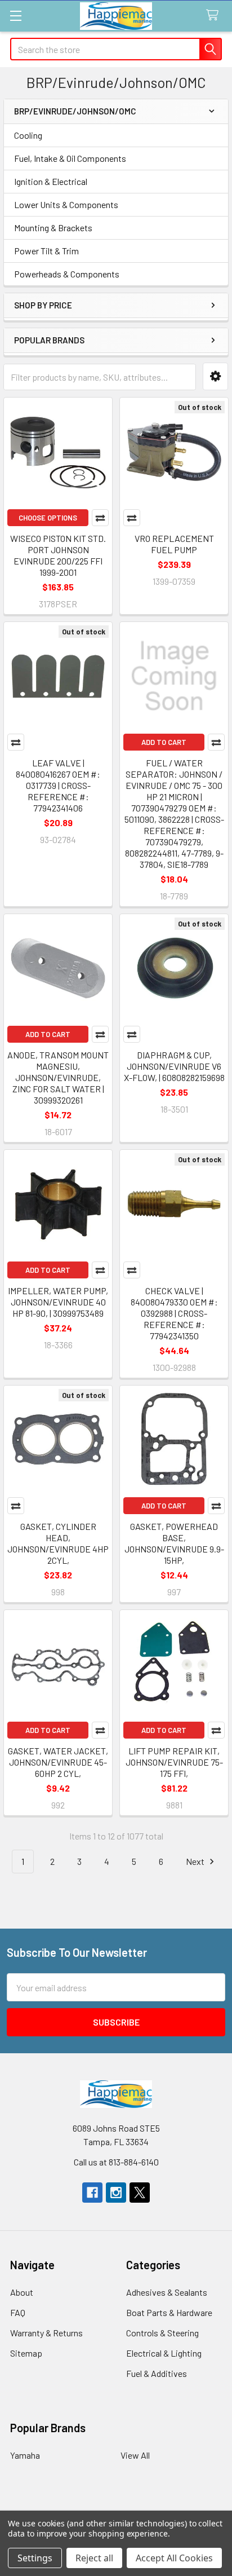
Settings (35, 2558)
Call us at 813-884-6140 (116, 2162)
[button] (215, 376)
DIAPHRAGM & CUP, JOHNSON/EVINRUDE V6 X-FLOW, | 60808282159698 (174, 1066)
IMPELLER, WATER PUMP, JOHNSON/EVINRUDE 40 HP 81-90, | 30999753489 (58, 1302)
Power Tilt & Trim (46, 251)
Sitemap (26, 2353)
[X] (140, 2193)
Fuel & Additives (157, 2373)
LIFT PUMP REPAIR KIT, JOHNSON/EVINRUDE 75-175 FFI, (174, 1762)
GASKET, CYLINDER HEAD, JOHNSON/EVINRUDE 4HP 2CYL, (58, 1543)
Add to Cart (164, 742)
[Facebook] (92, 2193)
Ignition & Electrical (51, 181)
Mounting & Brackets (53, 228)
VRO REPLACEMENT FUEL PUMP (174, 544)
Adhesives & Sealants (167, 2292)
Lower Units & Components (66, 204)
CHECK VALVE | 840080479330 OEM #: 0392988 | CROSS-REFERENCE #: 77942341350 (174, 1313)
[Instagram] (116, 2193)
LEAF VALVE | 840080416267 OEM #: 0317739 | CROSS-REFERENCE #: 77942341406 (58, 785)
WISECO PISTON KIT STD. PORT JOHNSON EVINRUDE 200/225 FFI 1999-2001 (58, 555)
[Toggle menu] (15, 16)
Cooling (28, 135)
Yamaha (25, 2455)
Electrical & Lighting (164, 2353)
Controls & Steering (162, 2333)
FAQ (18, 2312)
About (22, 2292)
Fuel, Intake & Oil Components (70, 158)
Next (196, 1861)
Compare (100, 518)
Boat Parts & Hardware (169, 2312)
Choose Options (48, 518)
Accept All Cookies (174, 2558)
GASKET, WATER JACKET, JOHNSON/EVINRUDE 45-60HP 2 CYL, (58, 1762)
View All (135, 2455)
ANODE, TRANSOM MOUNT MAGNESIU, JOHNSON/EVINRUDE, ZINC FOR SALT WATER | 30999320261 (58, 1077)
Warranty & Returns (46, 2333)
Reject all (94, 2558)
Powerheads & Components (67, 274)
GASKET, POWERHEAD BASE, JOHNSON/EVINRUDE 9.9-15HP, (174, 1543)
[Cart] (215, 16)
